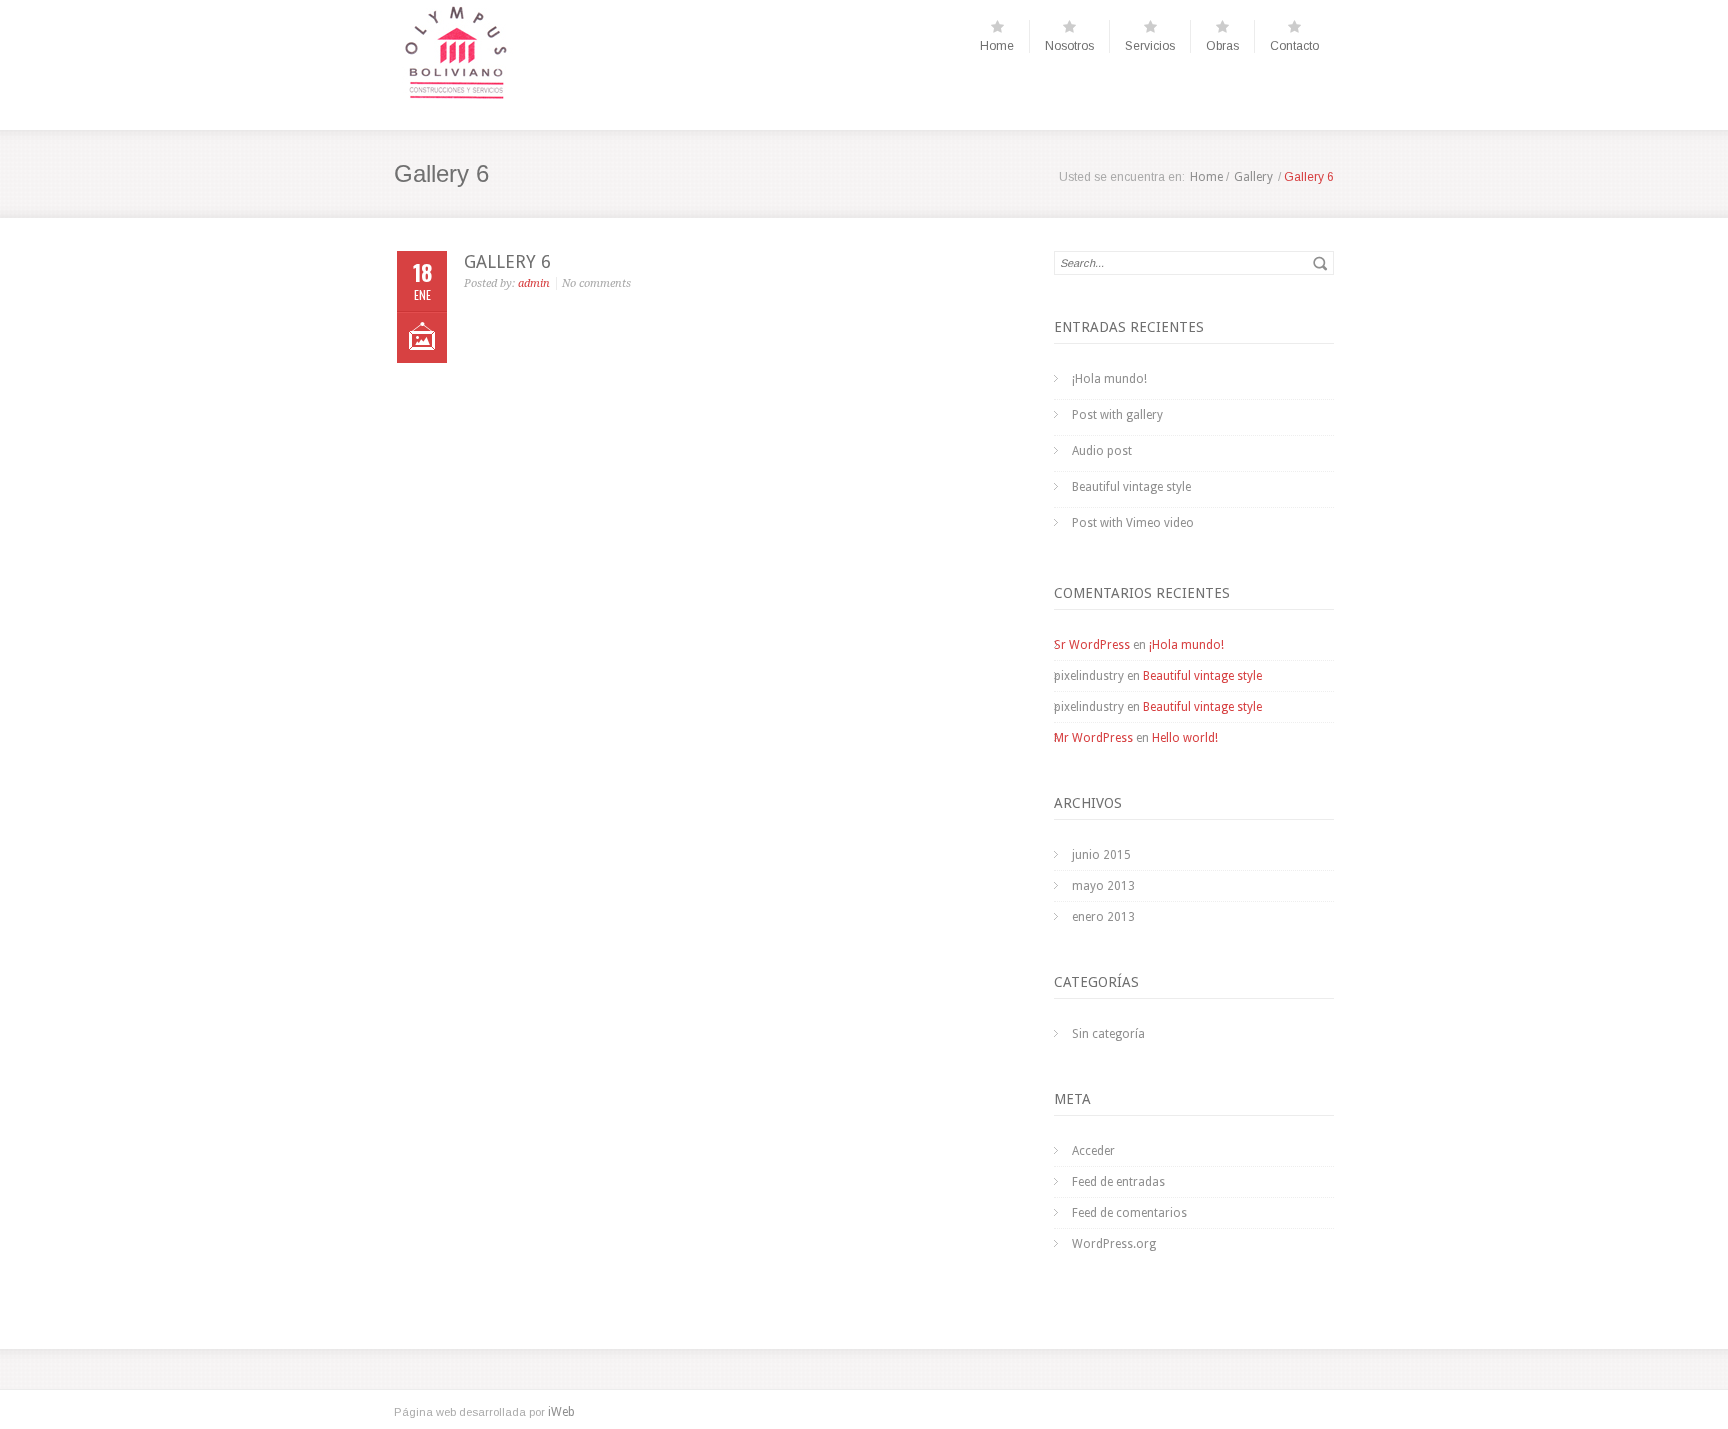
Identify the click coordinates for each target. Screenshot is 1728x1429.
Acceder (1093, 1151)
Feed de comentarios (1129, 1213)
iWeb (561, 1412)
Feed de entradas (1118, 1182)
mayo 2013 (1103, 886)
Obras (1222, 46)
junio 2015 (1101, 855)
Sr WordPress (1092, 645)
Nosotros (1069, 46)
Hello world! (1185, 738)
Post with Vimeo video (1133, 523)
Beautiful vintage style (1131, 487)
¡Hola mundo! (1109, 379)
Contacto (1294, 46)
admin (534, 283)
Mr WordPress (1093, 738)
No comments (596, 283)
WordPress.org (1114, 1244)
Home (997, 46)
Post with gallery (1117, 415)
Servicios (1150, 46)
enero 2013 (1103, 917)
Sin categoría (1108, 1034)
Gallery (1253, 177)
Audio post (1102, 451)
